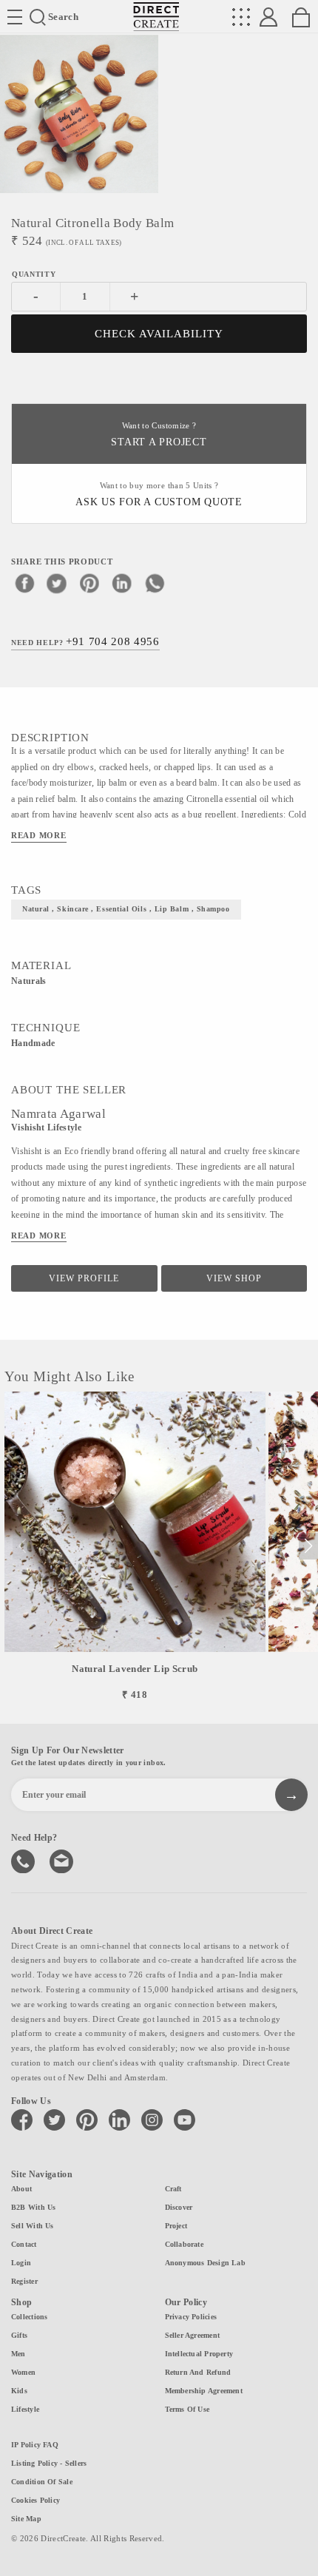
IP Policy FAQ (35, 2445)
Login (21, 2263)
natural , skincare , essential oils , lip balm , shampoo (126, 909)
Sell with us (33, 2226)
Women (23, 2372)
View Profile (84, 1278)
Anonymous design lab (205, 2263)
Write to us (63, 1860)
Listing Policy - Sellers (49, 2463)
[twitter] (57, 583)
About (21, 2189)
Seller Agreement (193, 2335)
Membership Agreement (204, 2391)
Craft (173, 2189)
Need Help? (85, 641)
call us (24, 1860)
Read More (39, 835)
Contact (24, 2244)
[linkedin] (122, 583)
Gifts (19, 2335)
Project (176, 2226)
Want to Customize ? (159, 435)
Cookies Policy (35, 2500)
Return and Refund (198, 2372)
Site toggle (15, 17)
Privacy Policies (191, 2317)
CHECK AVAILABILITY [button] (159, 334)
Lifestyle (25, 2409)
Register (24, 2281)
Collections (29, 2317)
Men (18, 2354)
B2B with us (33, 2207)
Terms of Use (187, 2409)
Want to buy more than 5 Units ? (159, 495)
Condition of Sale (42, 2482)
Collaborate (184, 2244)
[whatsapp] (155, 583)
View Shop (234, 1278)
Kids (19, 2391)
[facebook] (24, 583)
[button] (308, 1546)
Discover (179, 2207)
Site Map (26, 2519)
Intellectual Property (199, 2354)
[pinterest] (89, 583)
